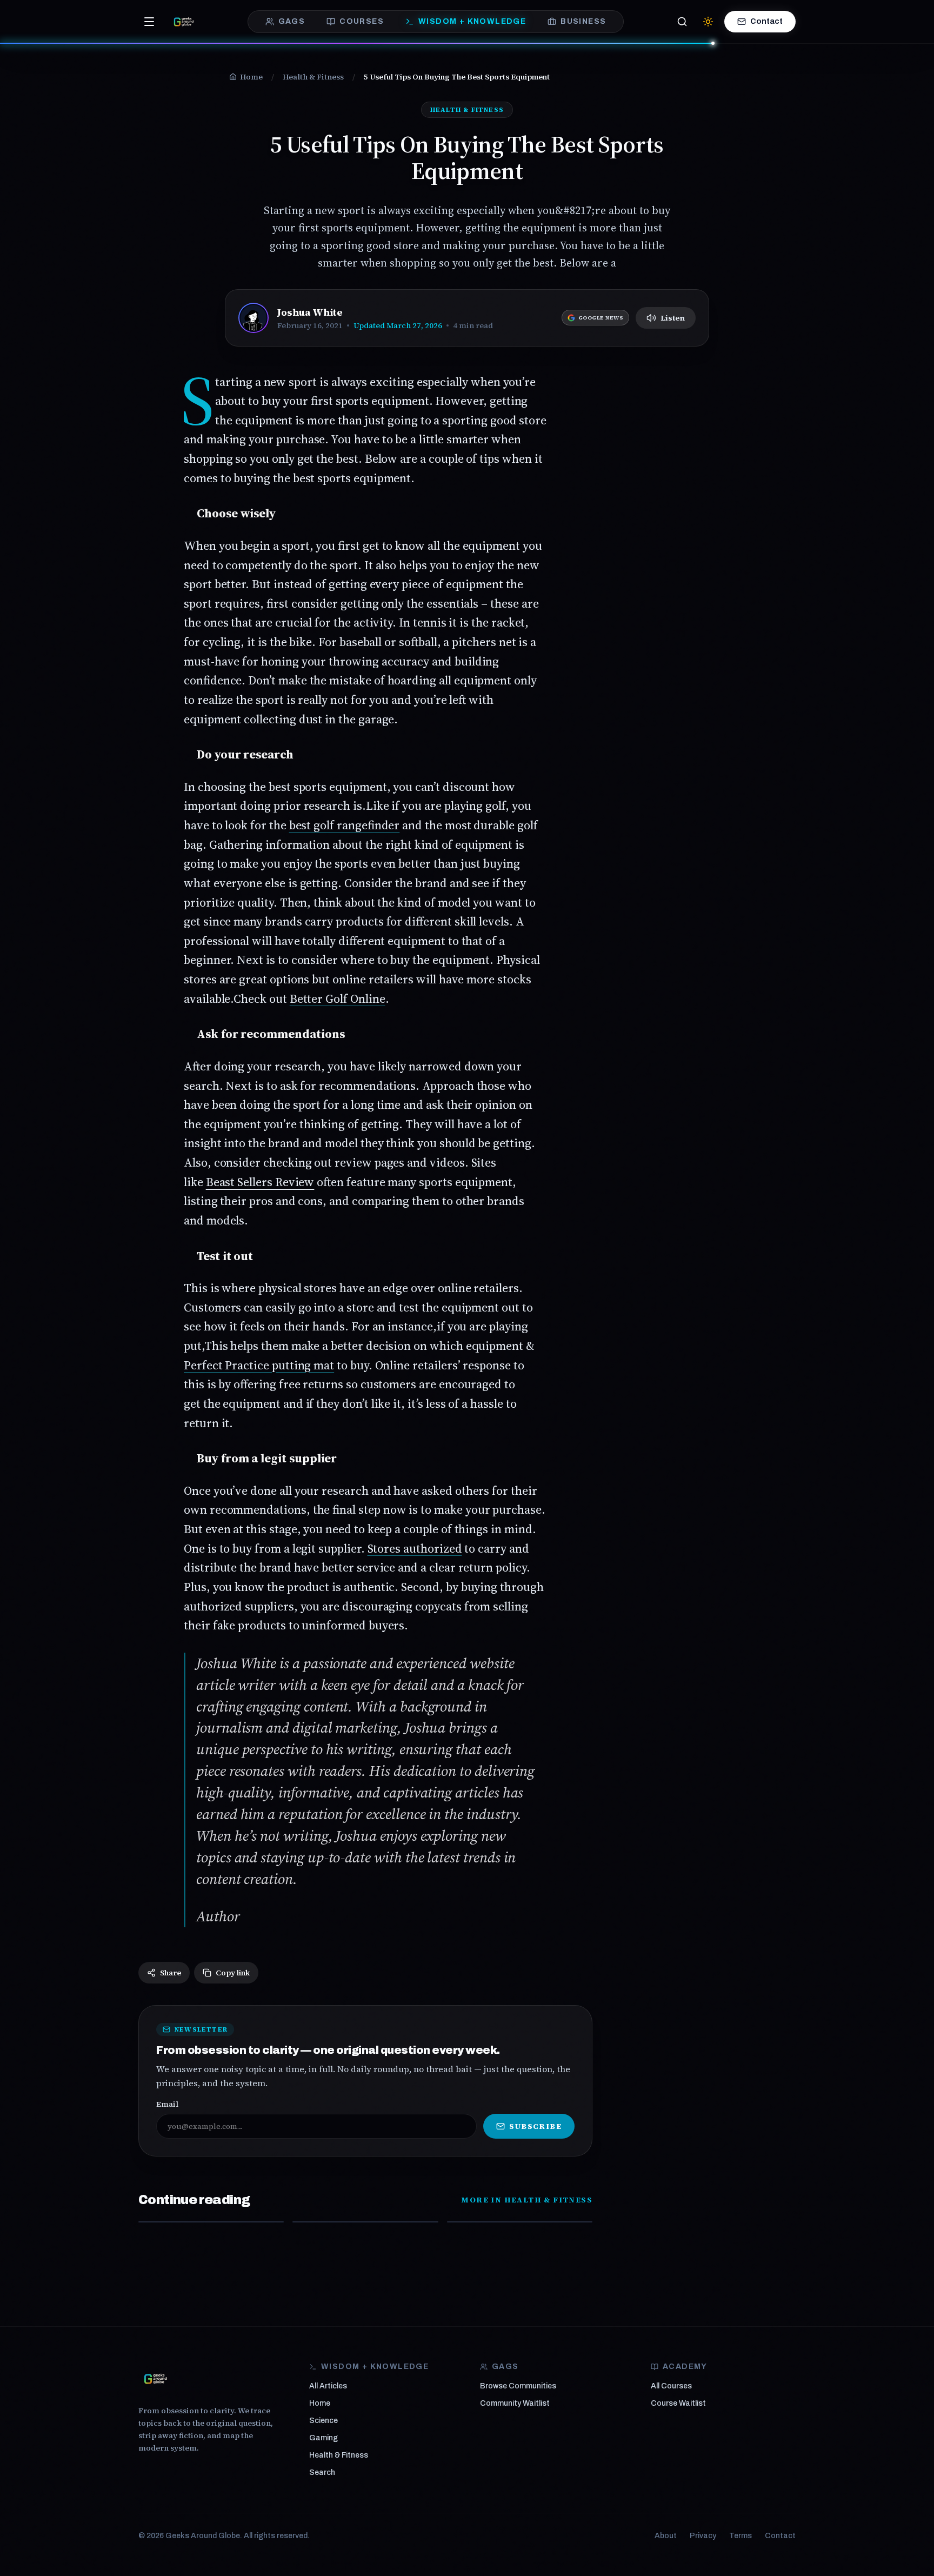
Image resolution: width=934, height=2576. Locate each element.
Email (167, 2104)
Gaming (323, 2438)
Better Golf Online (338, 999)
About (666, 2536)
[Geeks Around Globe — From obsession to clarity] (184, 22)
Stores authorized (415, 1548)
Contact (766, 21)
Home (320, 2403)
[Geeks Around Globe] (156, 2379)
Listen (673, 318)
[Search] (682, 22)
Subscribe (535, 2126)
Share (171, 1973)
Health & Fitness (339, 2455)
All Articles (328, 2386)
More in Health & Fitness (527, 2200)
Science (323, 2421)
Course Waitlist (678, 2403)
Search (322, 2472)
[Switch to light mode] (708, 22)
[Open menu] (149, 22)
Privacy (703, 2536)
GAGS (292, 21)
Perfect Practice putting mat (259, 1365)
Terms (740, 2536)
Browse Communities (518, 2386)
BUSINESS (583, 21)
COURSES (362, 21)
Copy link (233, 1973)
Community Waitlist (515, 2403)
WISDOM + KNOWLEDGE (472, 21)
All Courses (671, 2386)
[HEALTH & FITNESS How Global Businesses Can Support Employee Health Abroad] (520, 2222)
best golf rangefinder (345, 825)
